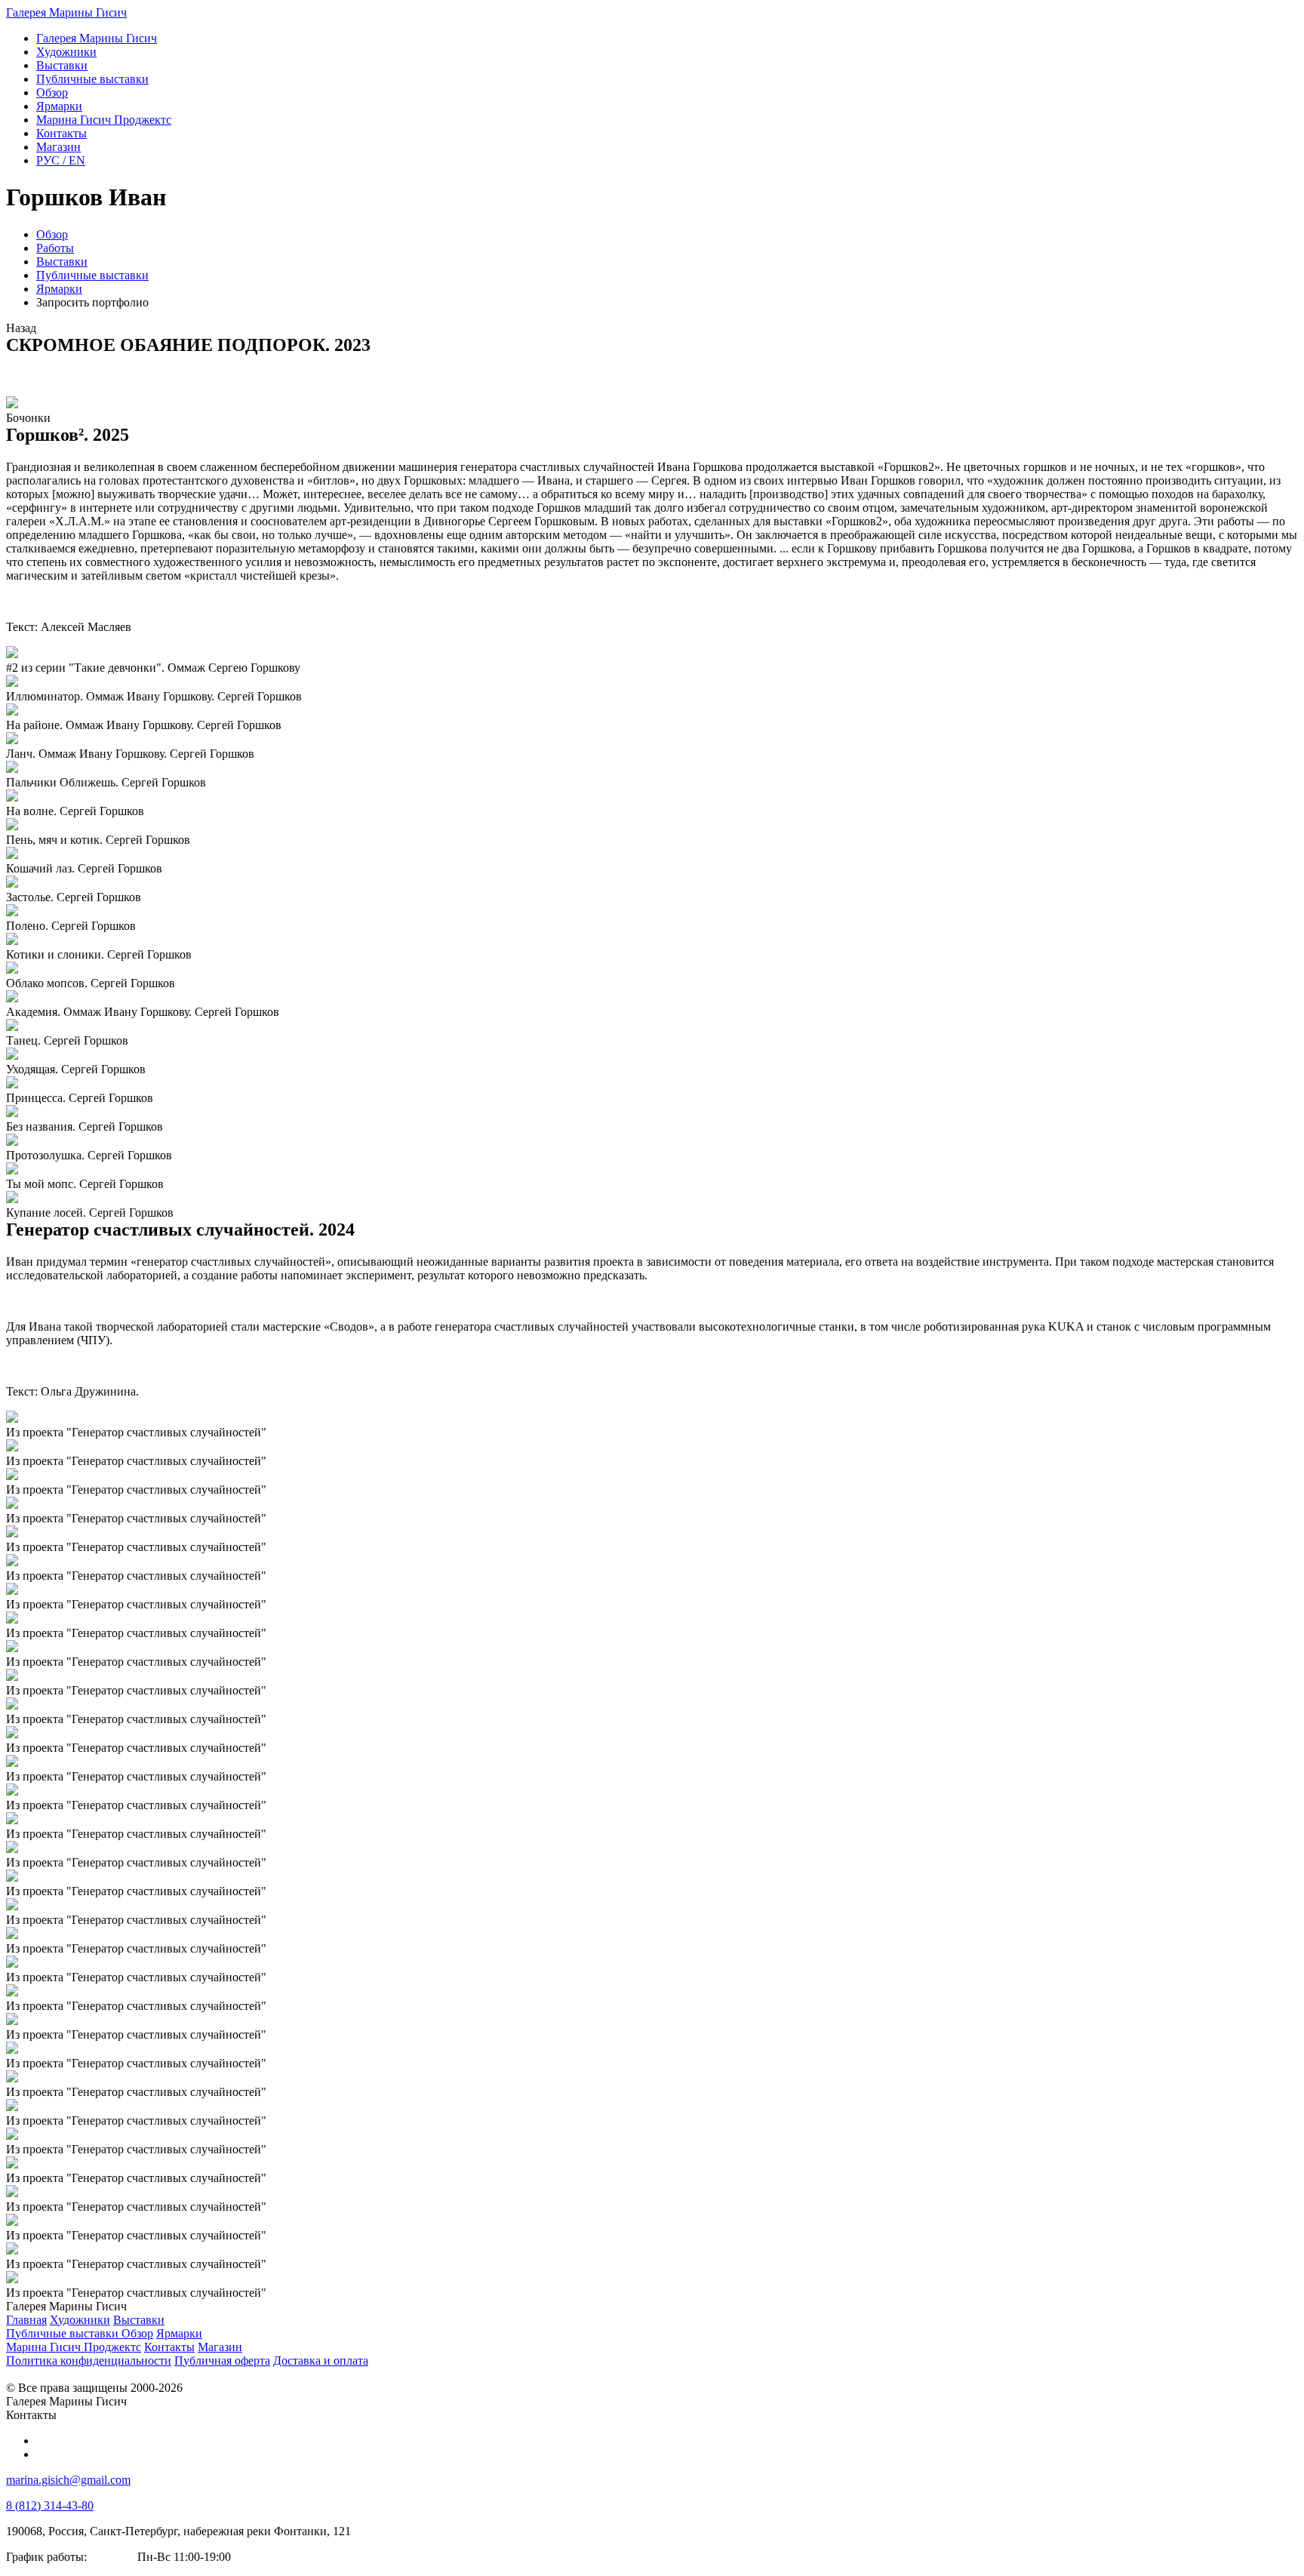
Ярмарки (59, 289)
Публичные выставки (92, 275)
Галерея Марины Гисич (66, 12)
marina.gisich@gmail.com (68, 2480)
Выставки (62, 262)
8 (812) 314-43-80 (50, 2505)
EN (61, 160)
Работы (55, 248)
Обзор (52, 234)
